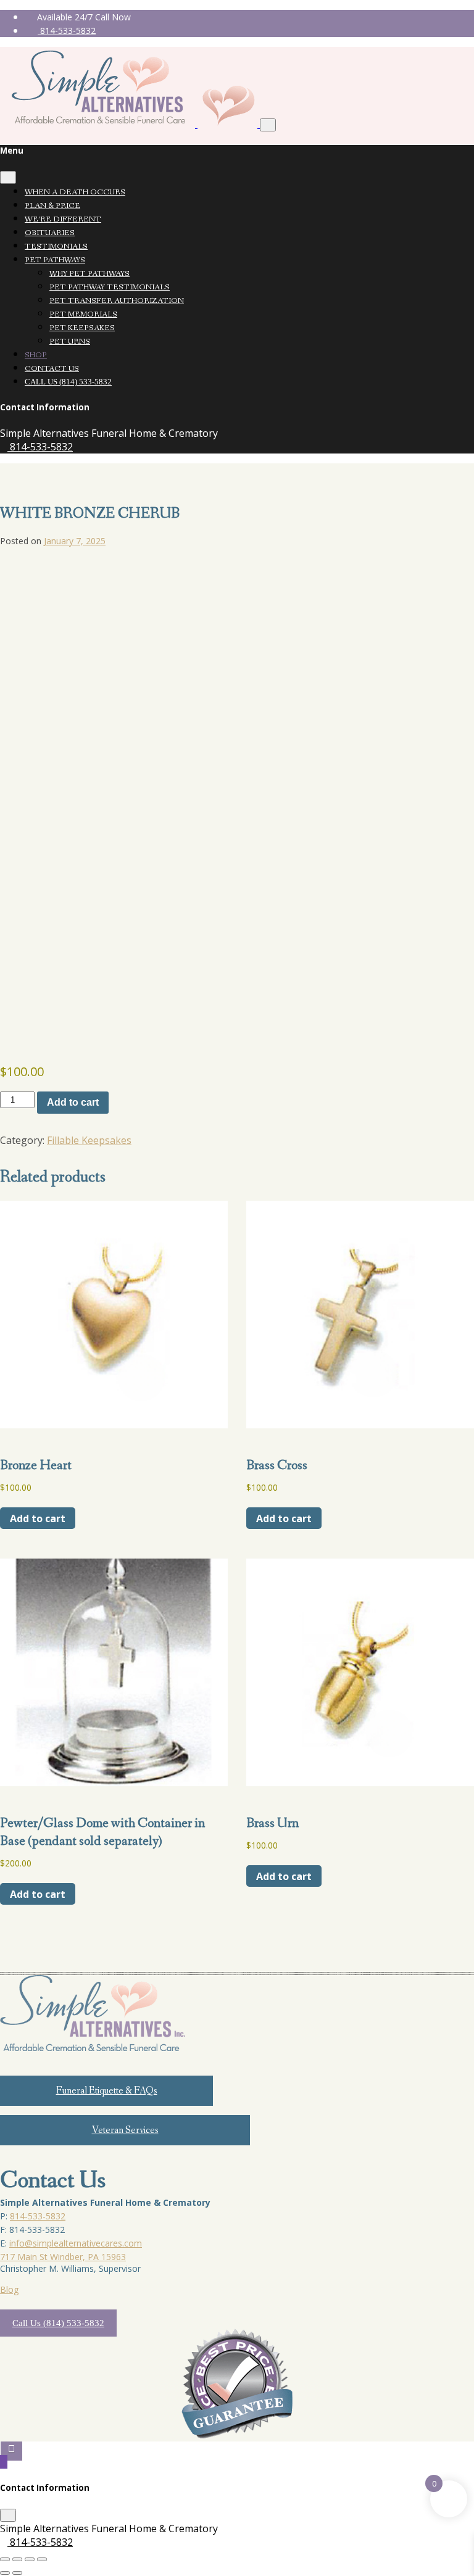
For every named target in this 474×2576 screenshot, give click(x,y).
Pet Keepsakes (82, 328)
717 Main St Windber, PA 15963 (63, 2257)
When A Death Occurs (75, 192)
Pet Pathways (55, 260)
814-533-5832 (67, 31)
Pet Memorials (83, 314)
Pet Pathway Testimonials (110, 287)
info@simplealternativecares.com (76, 2243)
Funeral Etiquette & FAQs (107, 2091)
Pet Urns (70, 342)
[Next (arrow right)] (17, 2573)
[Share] (30, 2559)
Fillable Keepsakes (89, 1140)
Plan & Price (52, 206)
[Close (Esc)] (42, 2559)
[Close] (8, 177)
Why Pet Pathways (89, 274)
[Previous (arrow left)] (5, 2573)
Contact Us (52, 369)
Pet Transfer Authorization (117, 301)
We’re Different (63, 219)
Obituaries (50, 233)
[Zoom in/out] (5, 2559)
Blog (9, 2289)
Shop (36, 355)
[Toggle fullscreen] (17, 2559)
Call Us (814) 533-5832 (68, 382)
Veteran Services (125, 2130)
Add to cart (73, 1102)
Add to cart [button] (38, 1518)
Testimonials (56, 246)
